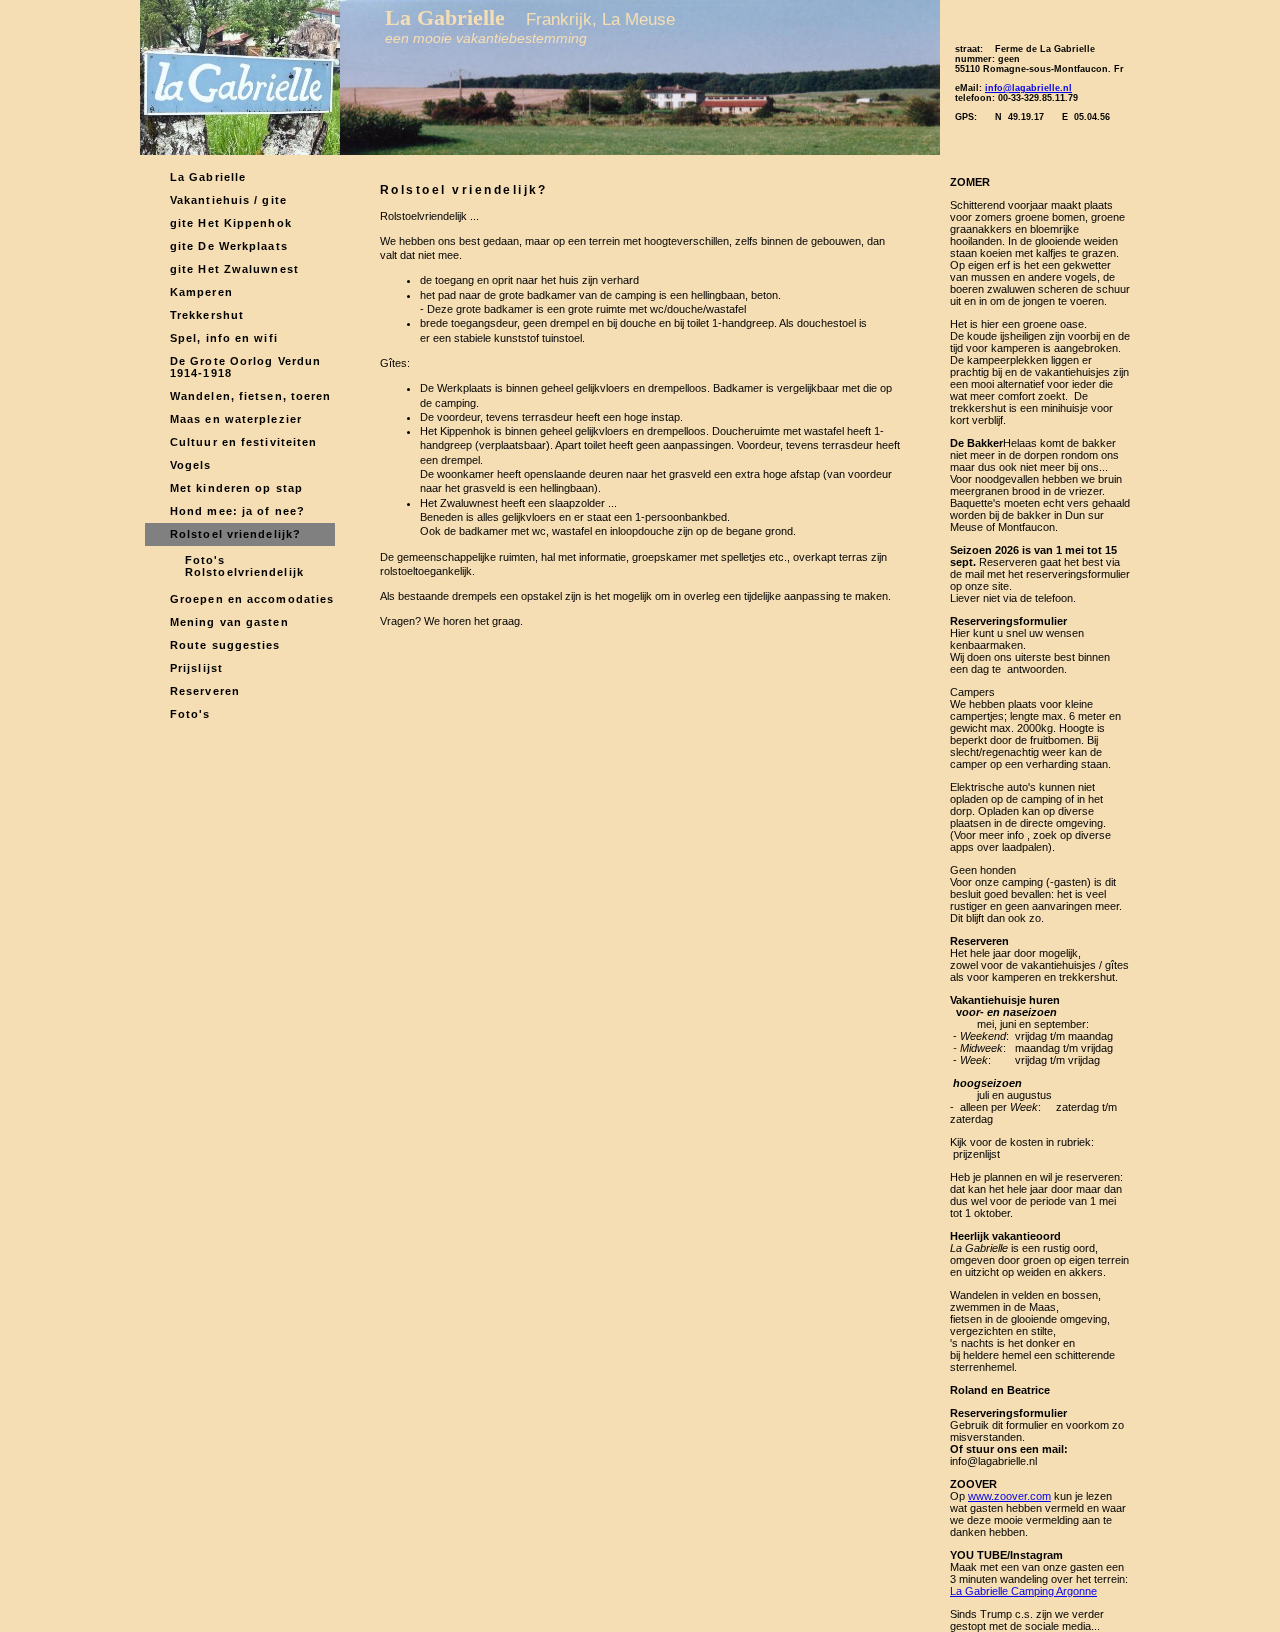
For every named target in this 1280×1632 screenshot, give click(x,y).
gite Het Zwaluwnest (234, 269)
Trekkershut (207, 315)
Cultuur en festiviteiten (243, 442)
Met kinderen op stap (236, 488)
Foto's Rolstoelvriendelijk (244, 566)
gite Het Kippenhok (231, 223)
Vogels (191, 465)
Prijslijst (196, 668)
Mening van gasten (229, 622)
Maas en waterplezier (236, 419)
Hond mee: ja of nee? (237, 511)
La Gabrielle (208, 177)
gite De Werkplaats (229, 246)
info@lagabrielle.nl (1028, 88)
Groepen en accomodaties (252, 599)
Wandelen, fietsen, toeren (251, 396)
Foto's (190, 714)
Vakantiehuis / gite (228, 200)
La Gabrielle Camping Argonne (1023, 1591)
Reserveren (205, 691)
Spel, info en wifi (224, 338)
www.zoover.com (1009, 1496)
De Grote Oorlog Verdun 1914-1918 (245, 367)
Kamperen (201, 292)
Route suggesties (225, 645)
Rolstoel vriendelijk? (235, 534)
